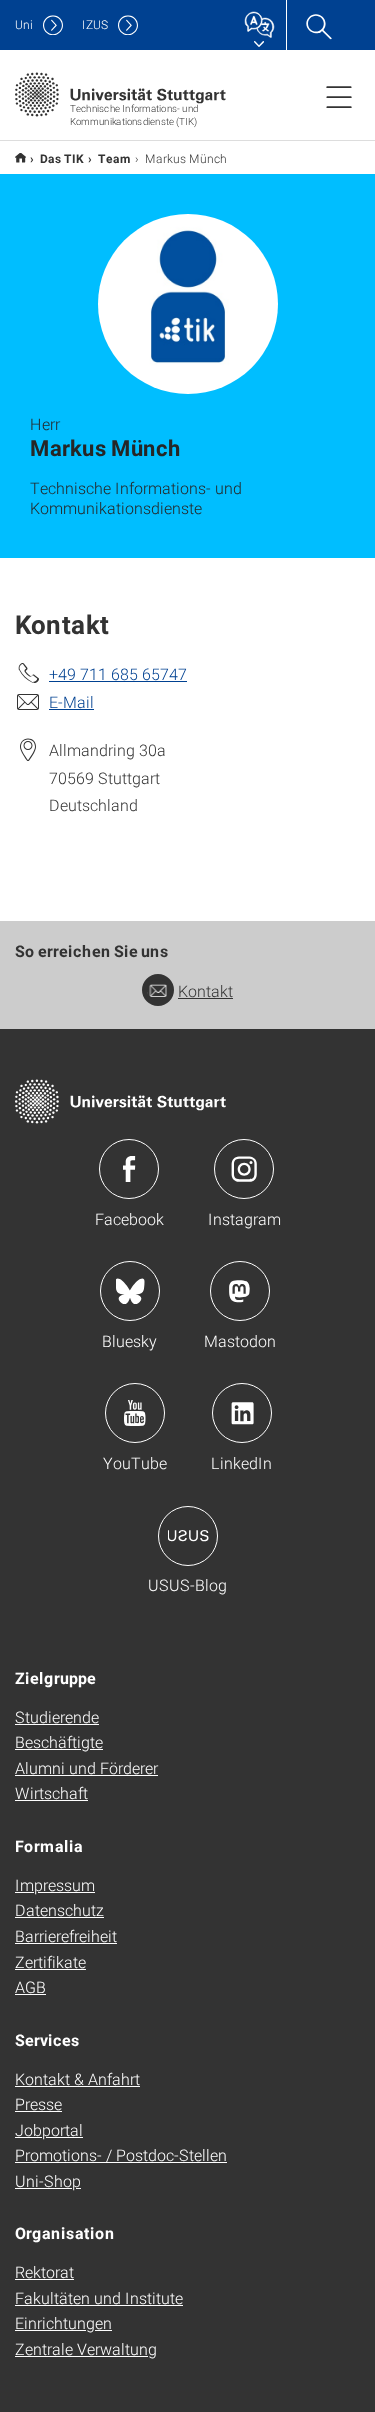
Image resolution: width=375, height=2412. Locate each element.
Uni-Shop (48, 2180)
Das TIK (62, 158)
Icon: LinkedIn (242, 1413)
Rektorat (44, 2271)
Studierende (57, 1716)
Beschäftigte (59, 1741)
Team (114, 158)
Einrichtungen (63, 2322)
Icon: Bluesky (130, 1291)
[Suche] (318, 25)
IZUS (95, 24)
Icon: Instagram (244, 1169)
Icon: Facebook (129, 1169)
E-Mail (71, 701)
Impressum (55, 1884)
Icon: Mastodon (240, 1291)
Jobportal (49, 2129)
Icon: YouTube (135, 1413)
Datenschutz (59, 1909)
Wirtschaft (51, 1792)
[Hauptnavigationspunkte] (339, 96)
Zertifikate (50, 1961)
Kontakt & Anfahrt (77, 2078)
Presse (38, 2103)
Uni (24, 24)
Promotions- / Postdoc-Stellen (121, 2154)
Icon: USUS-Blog (188, 1536)
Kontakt (205, 990)
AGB (30, 1986)
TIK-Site (20, 157)
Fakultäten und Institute (99, 2297)
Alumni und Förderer (86, 1767)
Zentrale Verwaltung (86, 2348)
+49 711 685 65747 (118, 673)
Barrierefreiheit (66, 1935)
